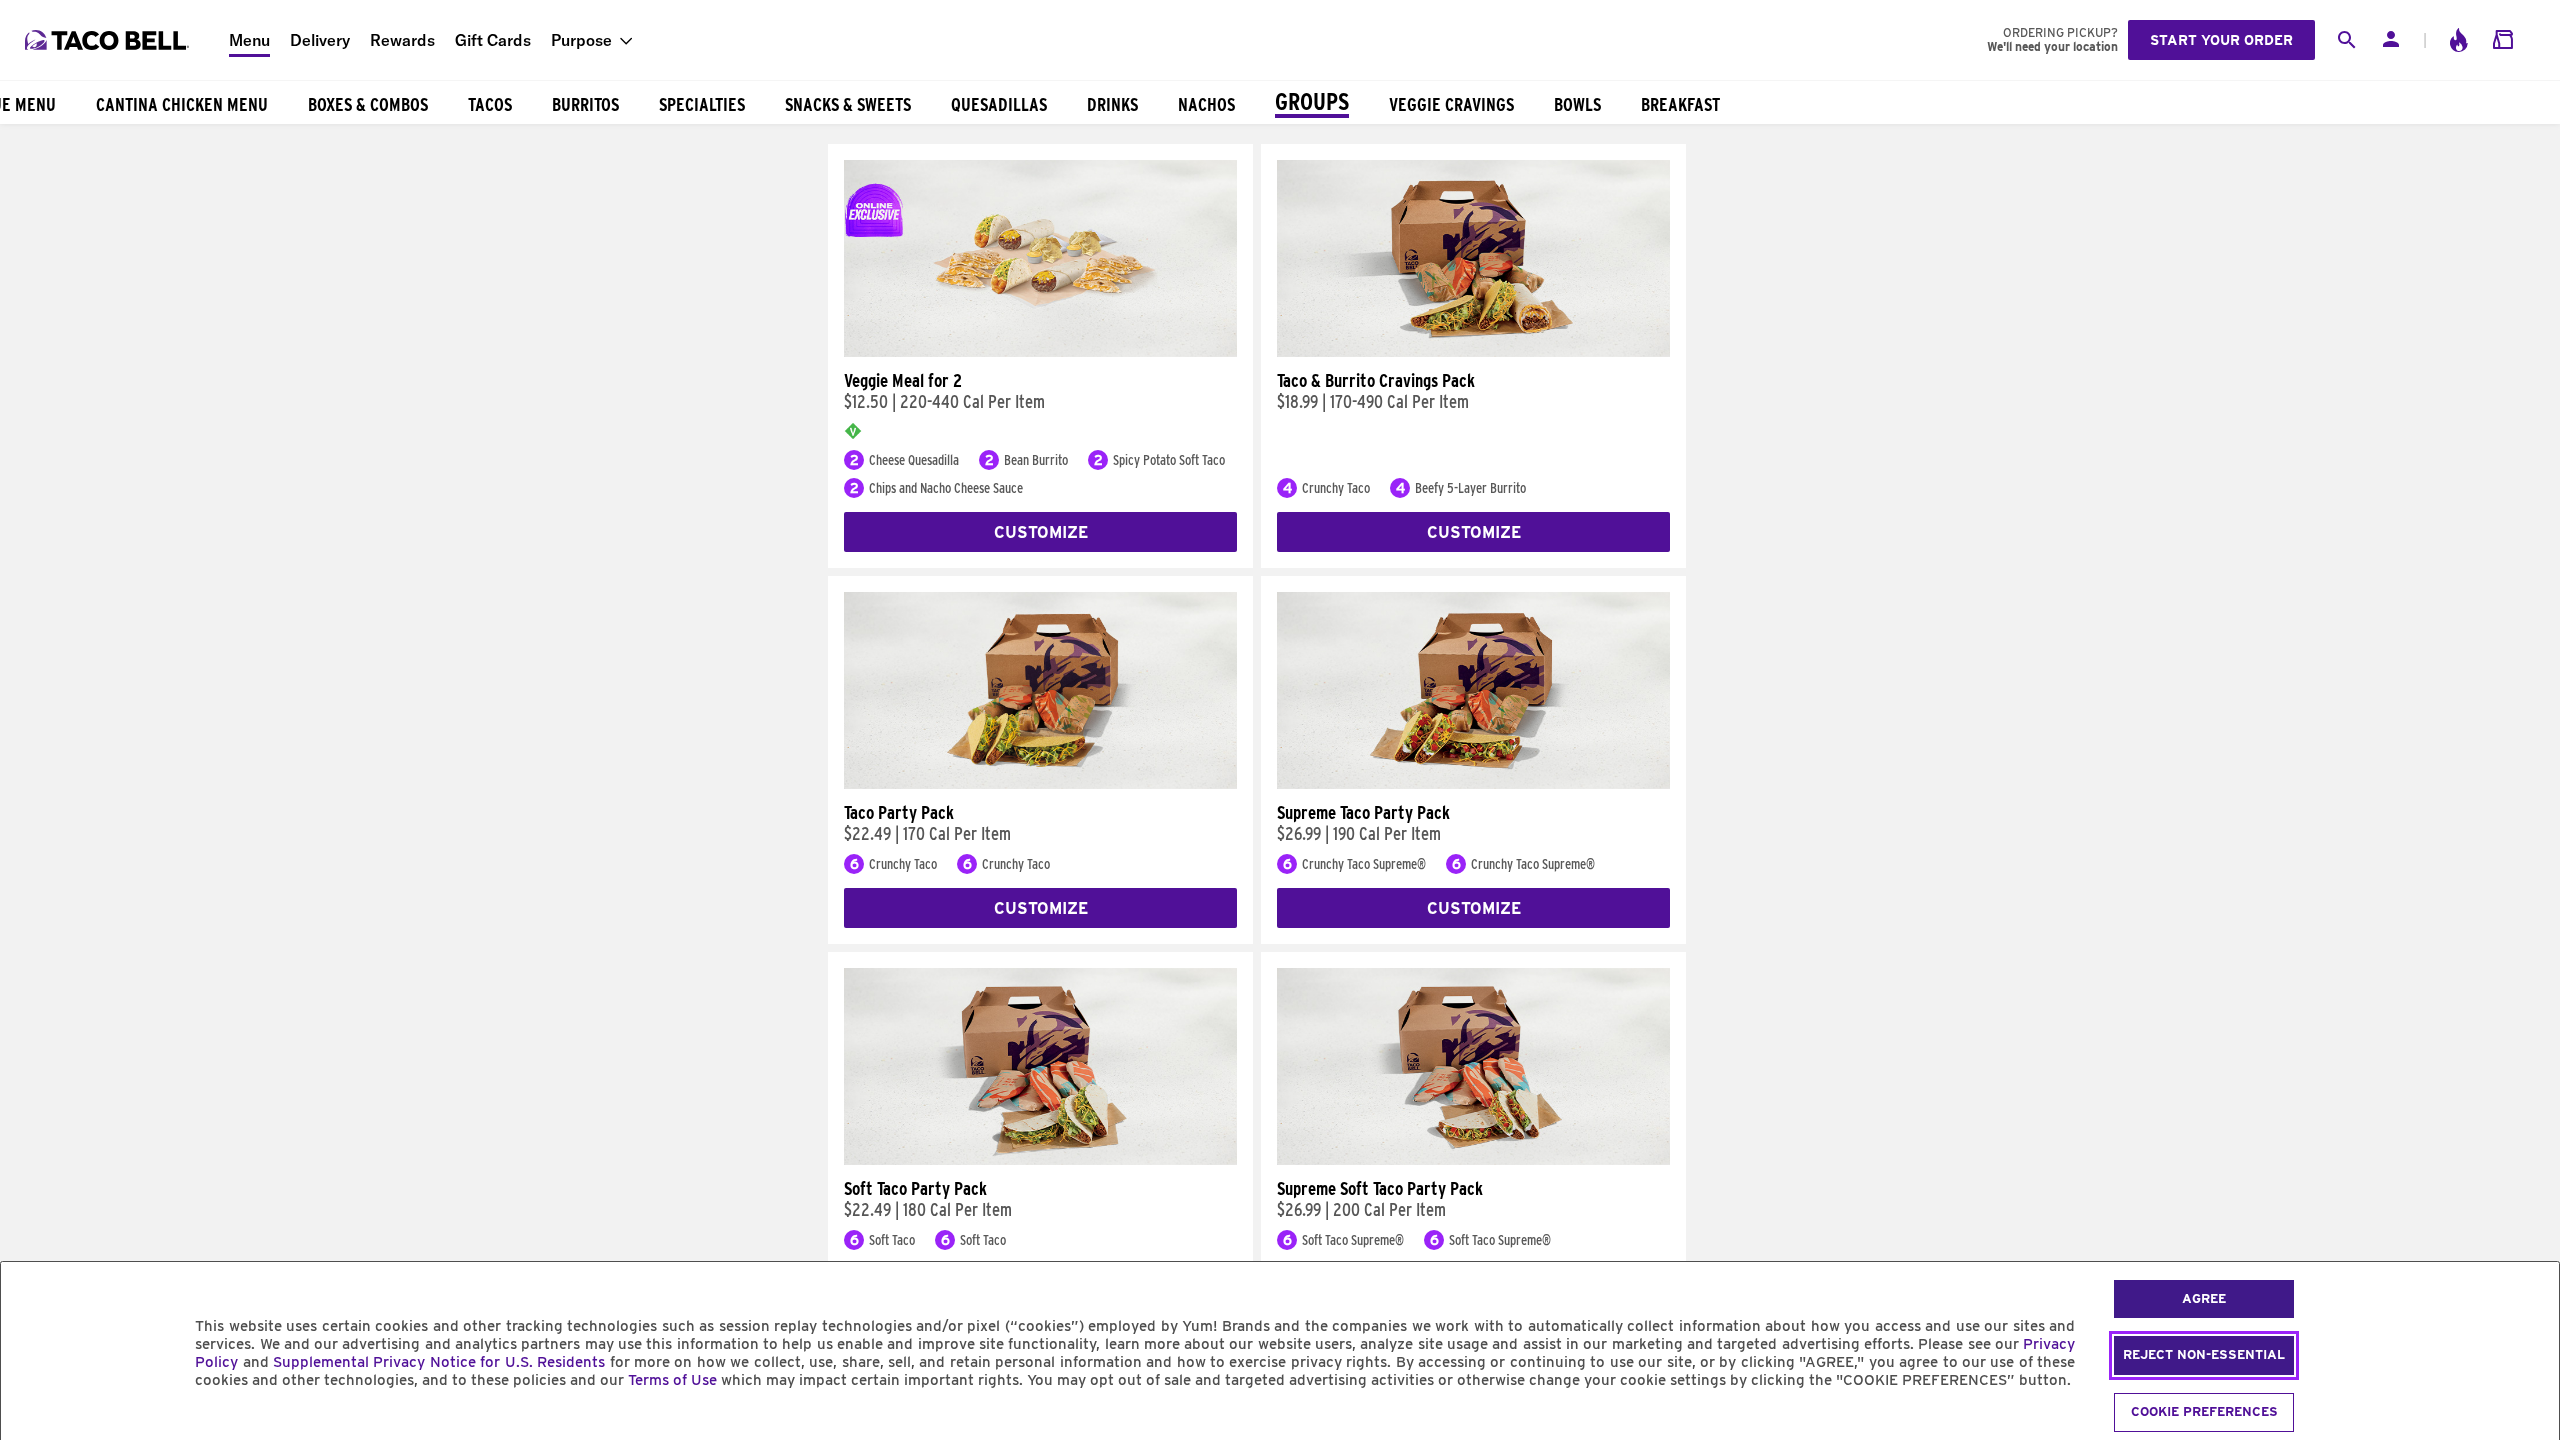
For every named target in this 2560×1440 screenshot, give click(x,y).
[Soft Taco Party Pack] (1040, 1160)
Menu (249, 40)
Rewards (402, 40)
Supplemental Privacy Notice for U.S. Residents (439, 1362)
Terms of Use (672, 1380)
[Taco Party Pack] (1040, 784)
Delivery (320, 40)
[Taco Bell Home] (109, 40)
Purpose (581, 40)
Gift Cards (493, 40)
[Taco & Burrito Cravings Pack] (1473, 352)
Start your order (2221, 40)
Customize (1041, 532)
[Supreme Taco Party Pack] (1473, 784)
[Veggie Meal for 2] (1040, 352)
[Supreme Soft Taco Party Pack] (1473, 1160)
